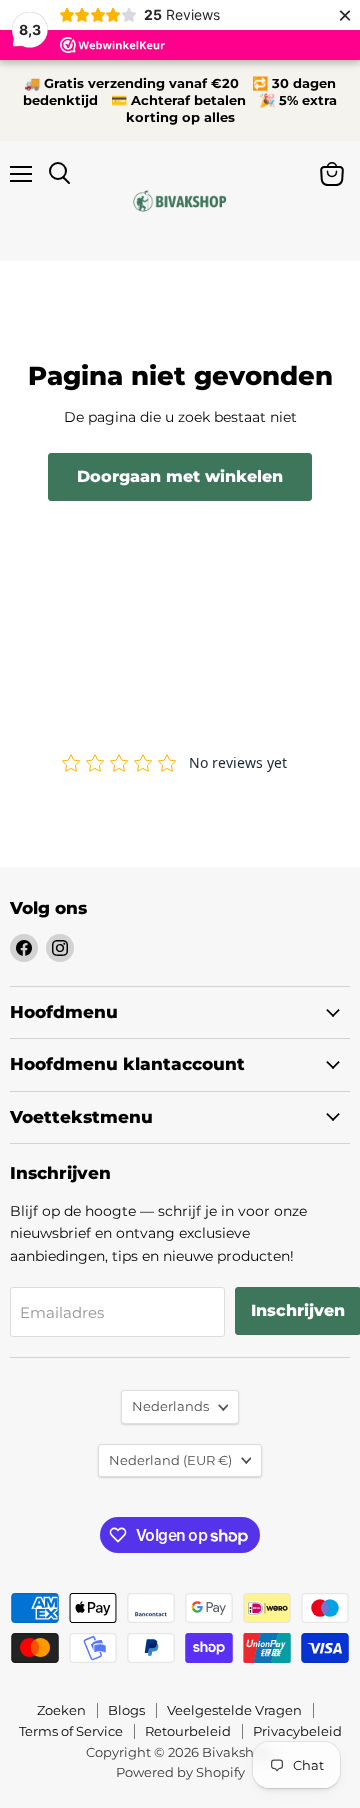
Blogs (126, 1710)
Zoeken (61, 1710)
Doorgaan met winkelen (180, 476)
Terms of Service (71, 1731)
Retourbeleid (188, 1731)
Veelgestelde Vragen (234, 1710)
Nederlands (170, 1406)
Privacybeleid (297, 1731)
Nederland (170, 1460)
